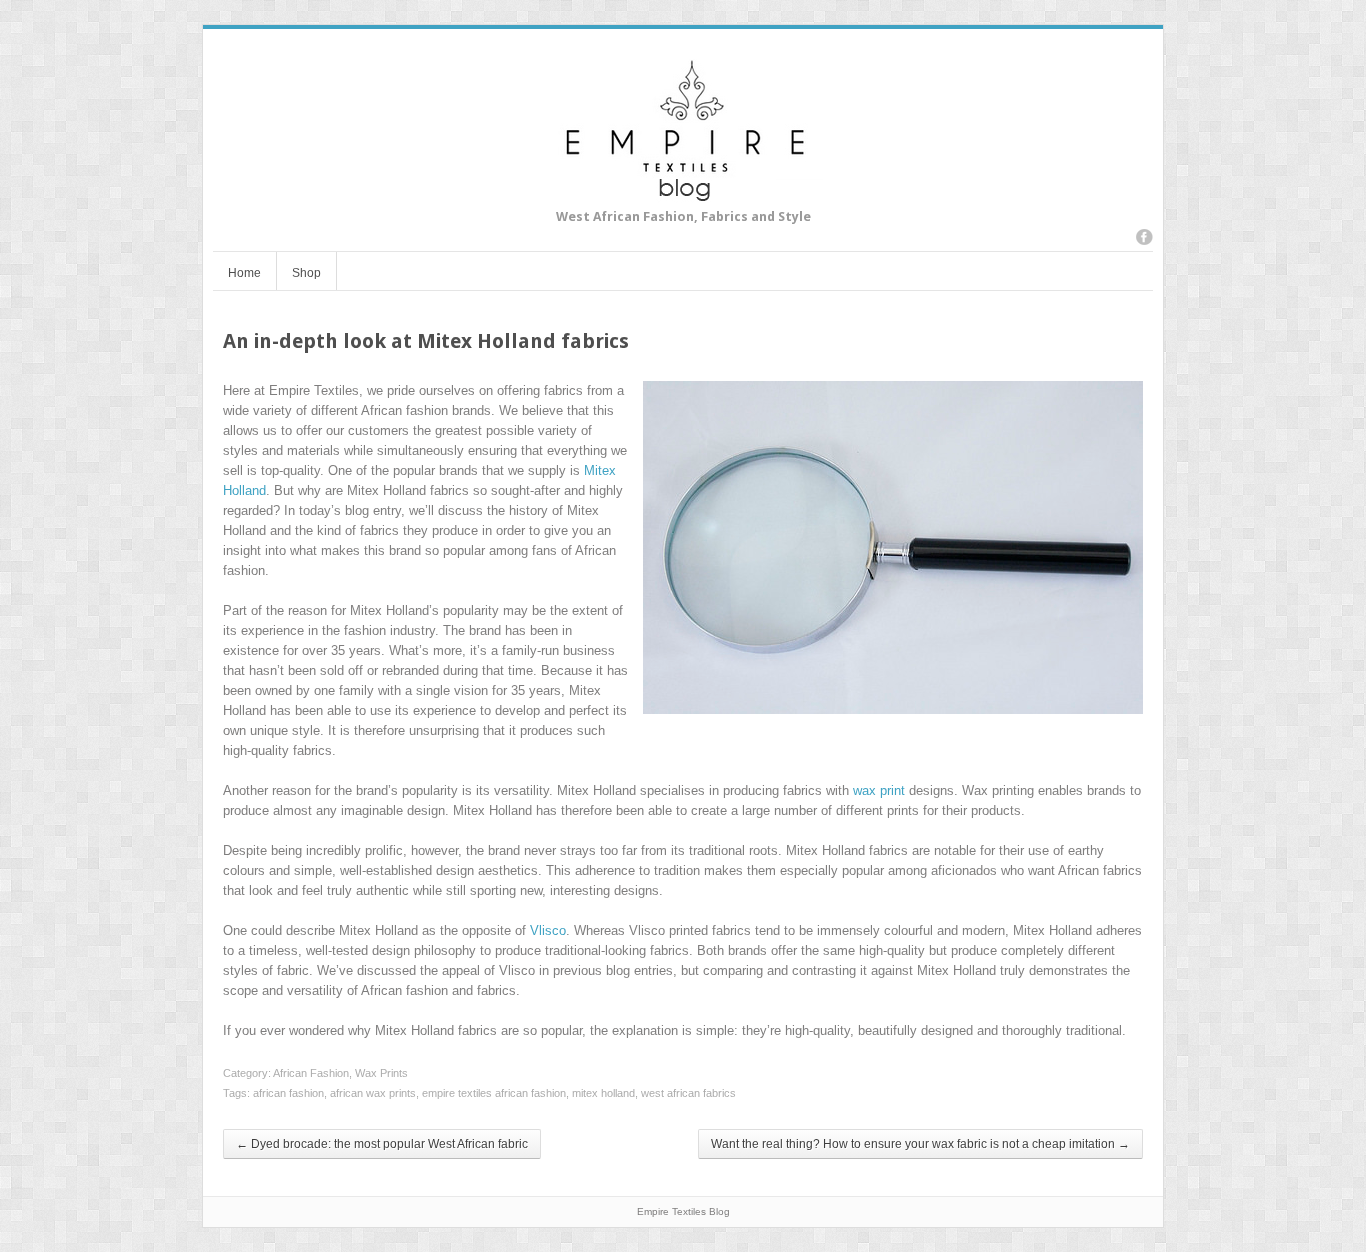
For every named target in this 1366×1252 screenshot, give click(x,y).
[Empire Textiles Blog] (683, 192)
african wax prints (373, 1093)
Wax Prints (381, 1073)
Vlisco (548, 930)
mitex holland (603, 1093)
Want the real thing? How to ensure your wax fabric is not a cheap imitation (920, 1144)
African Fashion (311, 1073)
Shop (306, 273)
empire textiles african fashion (494, 1093)
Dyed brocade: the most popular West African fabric (382, 1144)
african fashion (288, 1093)
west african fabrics (688, 1093)
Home (244, 273)
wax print (879, 790)
